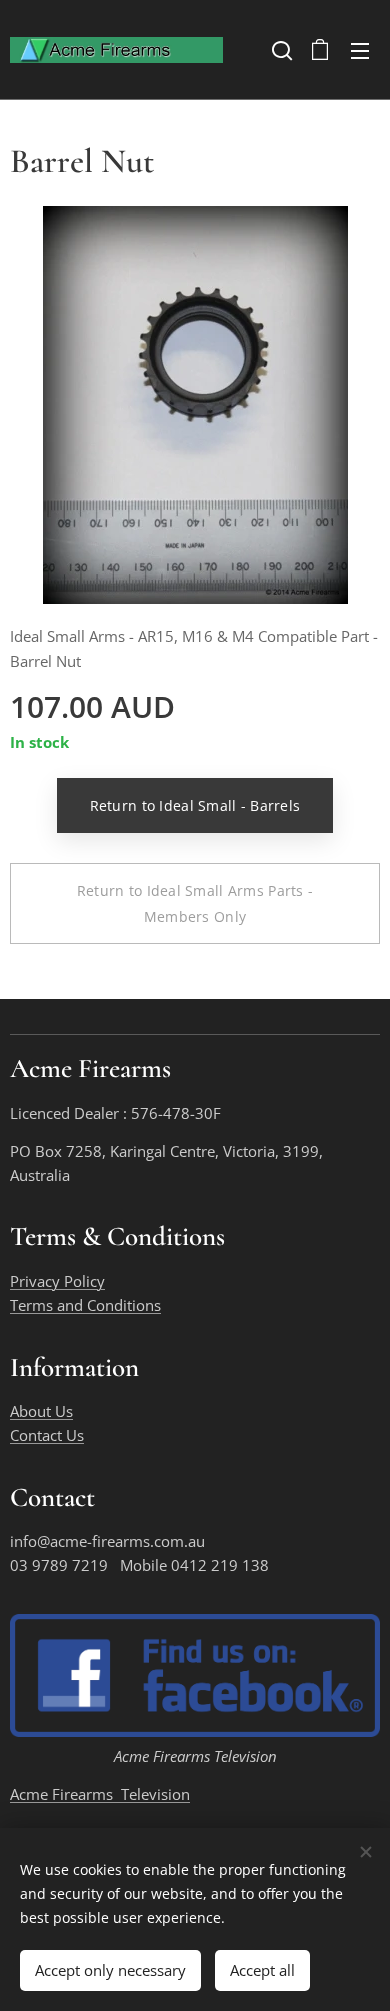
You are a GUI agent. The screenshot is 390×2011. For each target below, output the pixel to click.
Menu (360, 50)
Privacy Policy (57, 1281)
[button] (280, 50)
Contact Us (47, 1435)
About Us (41, 1411)
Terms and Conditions (85, 1305)
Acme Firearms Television (100, 1794)
